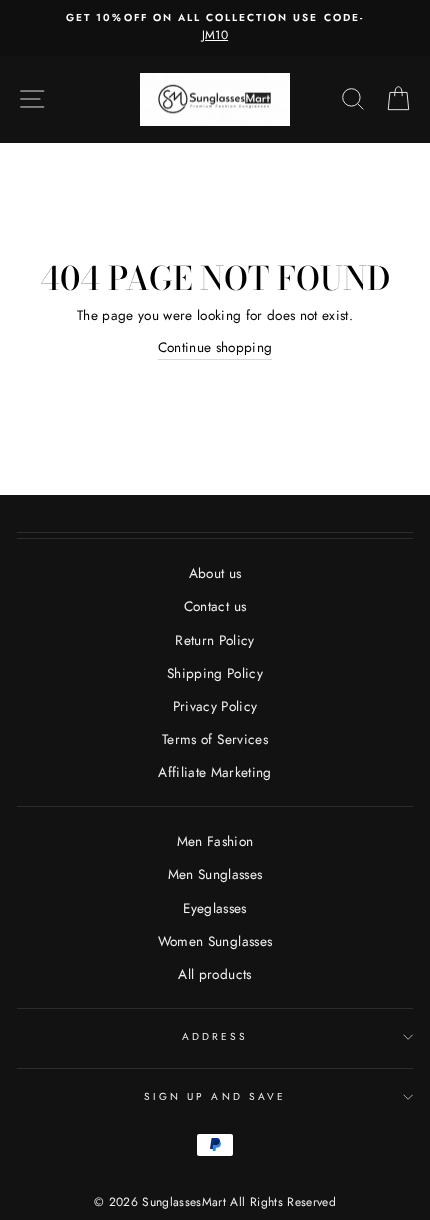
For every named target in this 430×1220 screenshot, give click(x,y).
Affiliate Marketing (214, 772)
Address (215, 1036)
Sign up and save (215, 1096)
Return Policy (214, 640)
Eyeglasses (214, 908)
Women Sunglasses (215, 941)
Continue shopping (215, 347)
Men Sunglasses (215, 874)
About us (215, 573)
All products (214, 974)
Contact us (215, 606)
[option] (215, 28)
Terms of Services (215, 739)
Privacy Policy (215, 706)
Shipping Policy (215, 673)
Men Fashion (215, 841)
